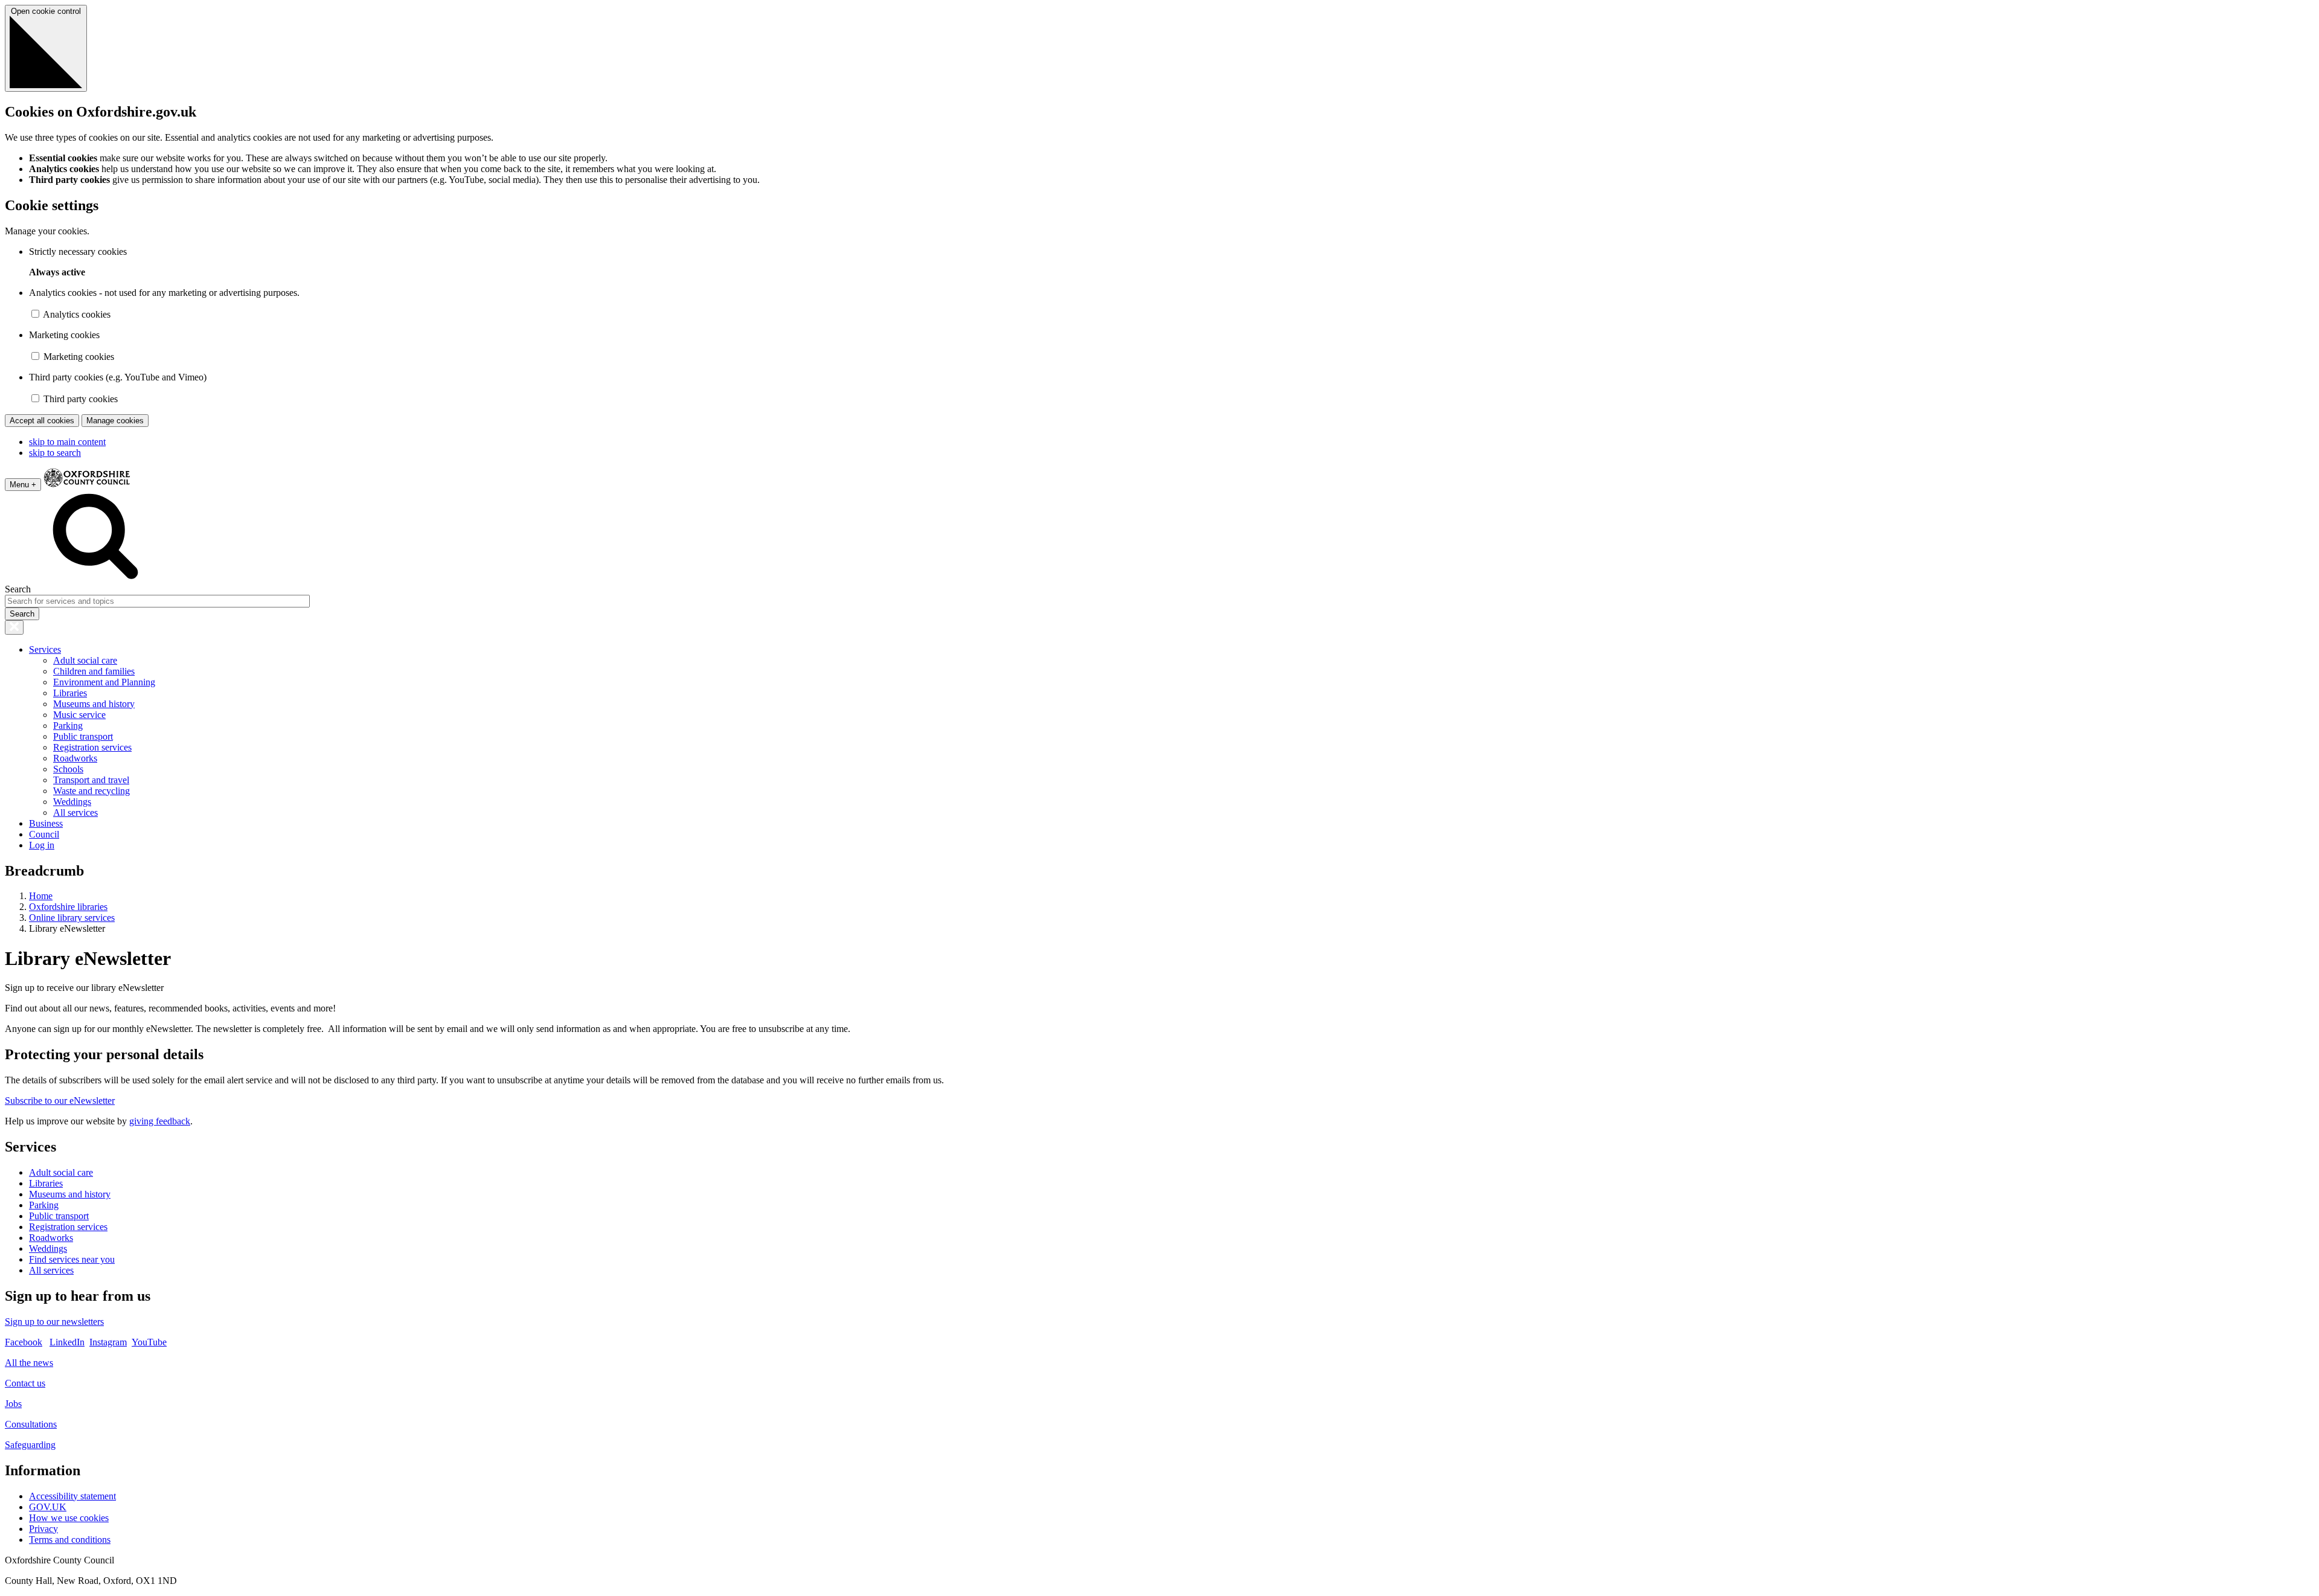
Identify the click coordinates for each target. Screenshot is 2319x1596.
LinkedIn (67, 1342)
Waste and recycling (91, 791)
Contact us (25, 1383)
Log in (42, 845)
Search (18, 589)
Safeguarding (30, 1445)
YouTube (149, 1342)
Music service (79, 715)
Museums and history (94, 704)
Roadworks (75, 758)
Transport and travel (91, 780)
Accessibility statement (72, 1496)
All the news (29, 1363)
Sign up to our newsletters (54, 1322)
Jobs (13, 1404)
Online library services (72, 918)
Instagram (108, 1342)
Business (46, 823)
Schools (68, 769)
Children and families (94, 671)
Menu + (23, 485)
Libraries (70, 693)
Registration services (92, 747)
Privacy (43, 1529)
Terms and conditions (70, 1540)
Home (41, 896)
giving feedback (160, 1121)
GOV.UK (48, 1507)
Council (44, 834)
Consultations (31, 1424)
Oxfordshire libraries (68, 907)
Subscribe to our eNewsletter (60, 1101)
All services (75, 812)
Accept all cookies (42, 421)
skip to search (55, 453)
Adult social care (85, 660)
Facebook (24, 1342)
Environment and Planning (104, 682)
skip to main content (67, 442)
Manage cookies (115, 421)
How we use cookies (69, 1518)
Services (45, 649)
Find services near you (72, 1259)
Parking (68, 726)
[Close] (14, 627)
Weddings (72, 802)
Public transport (83, 736)
